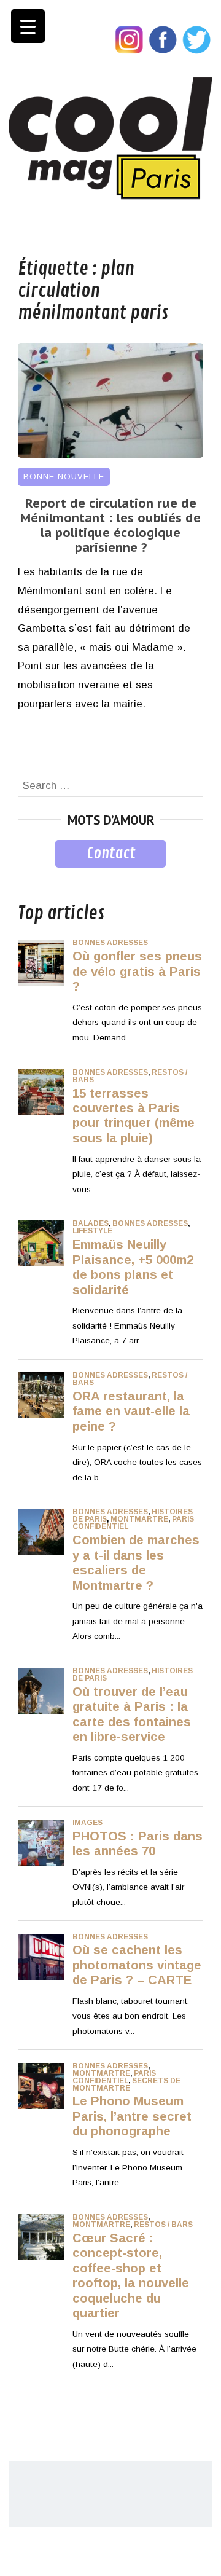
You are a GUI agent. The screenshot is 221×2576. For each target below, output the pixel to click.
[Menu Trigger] (28, 26)
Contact (111, 854)
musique (38, 877)
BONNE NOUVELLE (64, 477)
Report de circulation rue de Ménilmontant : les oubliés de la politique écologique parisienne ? (110, 525)
